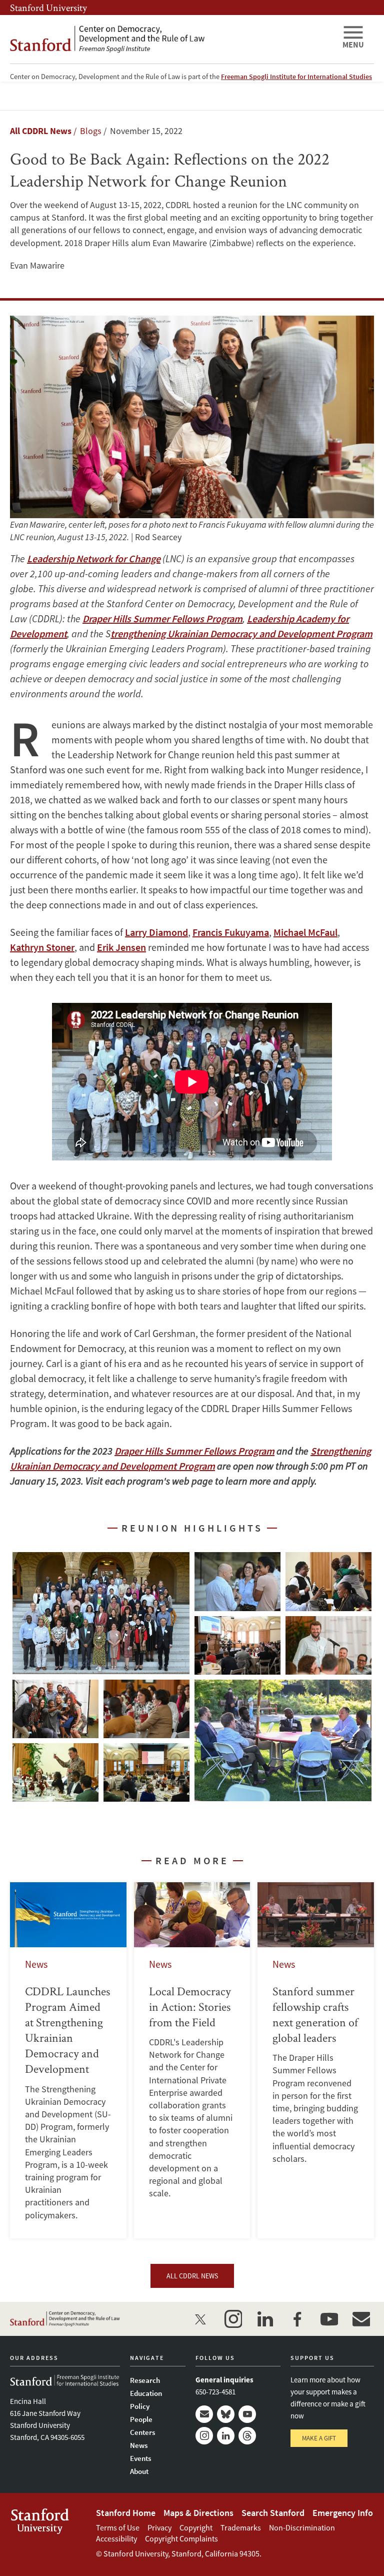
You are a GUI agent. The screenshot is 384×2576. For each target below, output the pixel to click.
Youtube (247, 2414)
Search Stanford (273, 2513)
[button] (101, 1613)
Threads (247, 2436)
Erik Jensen (121, 947)
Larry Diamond (156, 932)
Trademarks (241, 2527)
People (141, 2419)
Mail (204, 2414)
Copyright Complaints (181, 2538)
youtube (329, 2319)
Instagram (204, 2436)
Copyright (196, 2527)
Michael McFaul (305, 932)
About (139, 2471)
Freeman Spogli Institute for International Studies (296, 77)
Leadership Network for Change (94, 558)
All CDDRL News (41, 131)
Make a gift (319, 2438)
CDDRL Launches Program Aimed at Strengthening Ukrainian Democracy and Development (68, 2060)
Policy (140, 2406)
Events (140, 2458)
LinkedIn (226, 2436)
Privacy (159, 2527)
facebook (297, 2319)
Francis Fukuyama (231, 932)
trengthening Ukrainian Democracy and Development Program (241, 633)
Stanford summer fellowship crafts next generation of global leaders (316, 2060)
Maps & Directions (198, 2513)
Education (146, 2393)
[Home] (172, 39)
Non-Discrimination (302, 2527)
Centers (142, 2432)
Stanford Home (126, 2513)
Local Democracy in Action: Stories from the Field (192, 2060)
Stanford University (48, 8)
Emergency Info (343, 2513)
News (139, 2445)
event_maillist (361, 2319)
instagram (233, 2319)
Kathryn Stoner (42, 947)
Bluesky (226, 2414)
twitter (201, 2319)
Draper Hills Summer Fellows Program (162, 618)
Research (145, 2380)
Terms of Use (118, 2527)
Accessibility (116, 2538)
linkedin (265, 2319)
